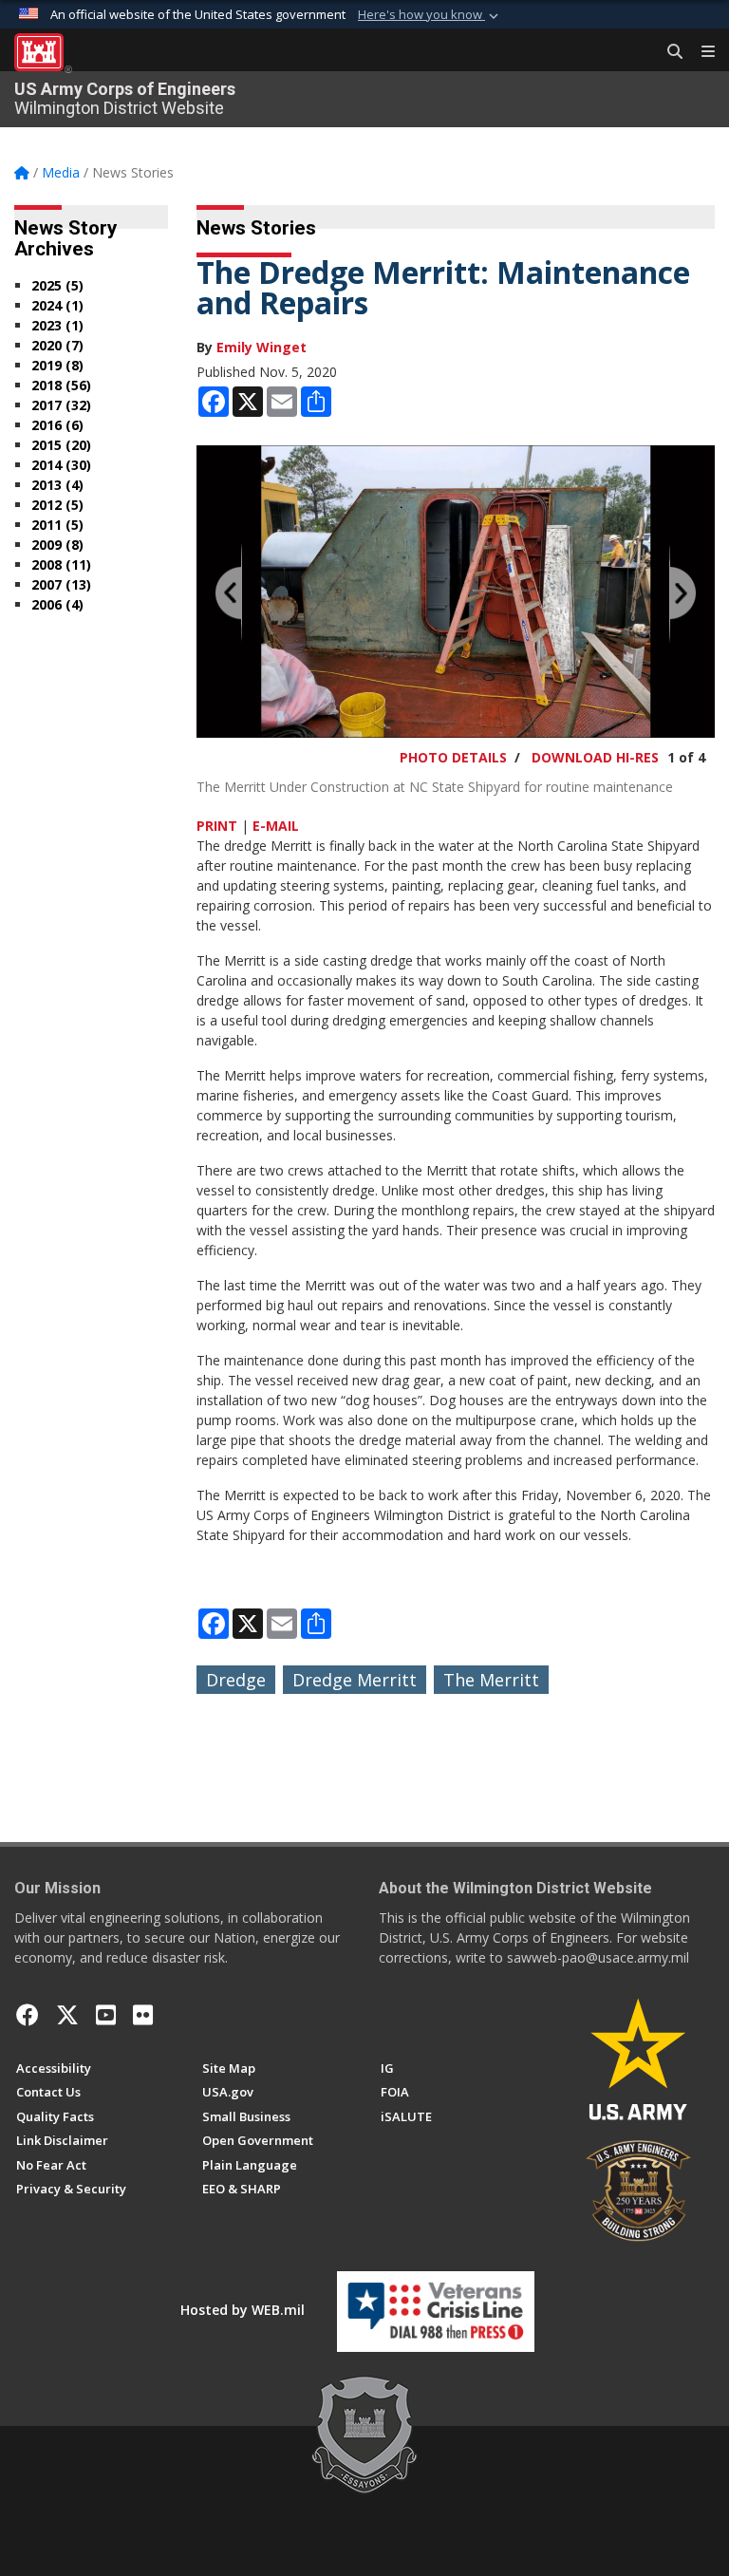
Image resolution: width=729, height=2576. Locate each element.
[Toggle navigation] (701, 52)
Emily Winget (262, 347)
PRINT (217, 826)
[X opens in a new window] (67, 2015)
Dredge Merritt (355, 1680)
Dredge (236, 1680)
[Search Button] (668, 52)
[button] (430, 15)
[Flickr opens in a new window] (143, 2015)
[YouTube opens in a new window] (106, 2015)
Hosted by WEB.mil (243, 2310)
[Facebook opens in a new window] (28, 2015)
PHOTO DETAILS (453, 757)
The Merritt (491, 1680)
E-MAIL (276, 826)
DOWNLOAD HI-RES (595, 757)
